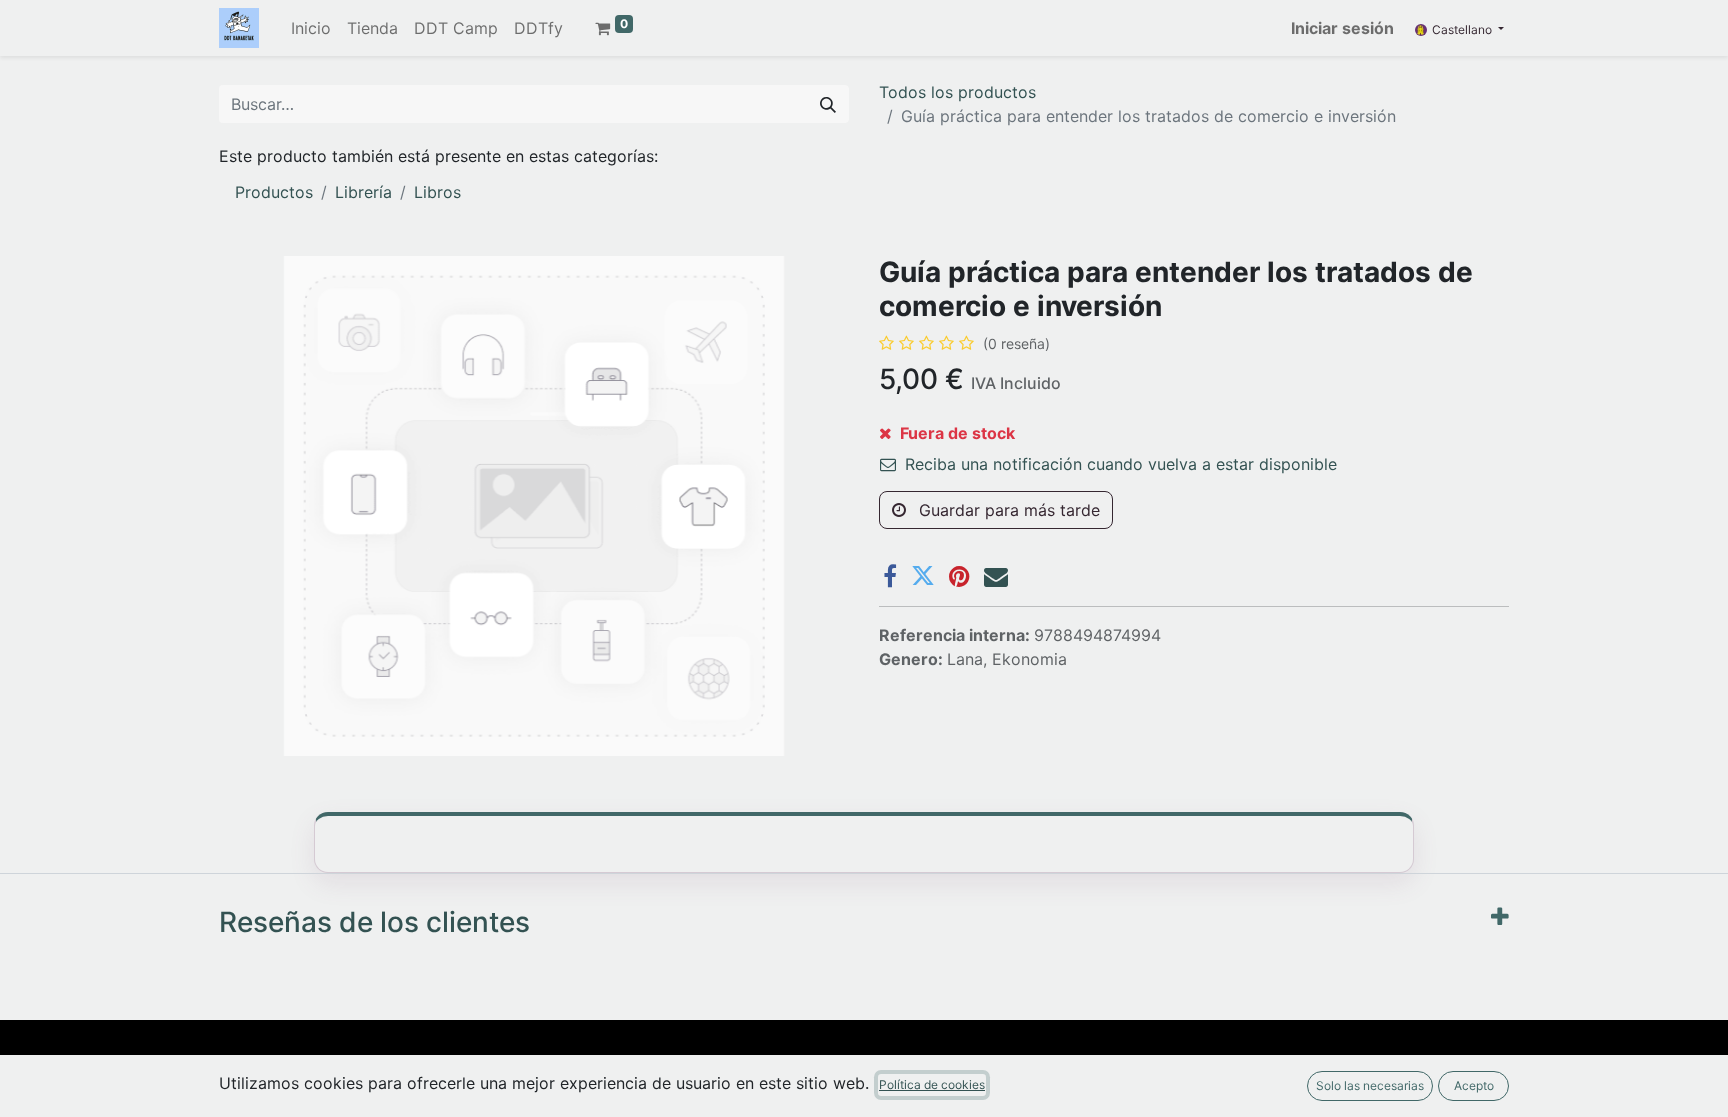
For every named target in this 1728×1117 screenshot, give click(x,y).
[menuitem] (311, 28)
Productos (274, 192)
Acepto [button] (1474, 1085)
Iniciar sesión (1342, 28)
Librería (363, 192)
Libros (437, 192)
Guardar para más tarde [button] (1007, 510)
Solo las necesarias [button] (1370, 1085)
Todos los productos (957, 92)
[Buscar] (828, 104)
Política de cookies (932, 1084)
